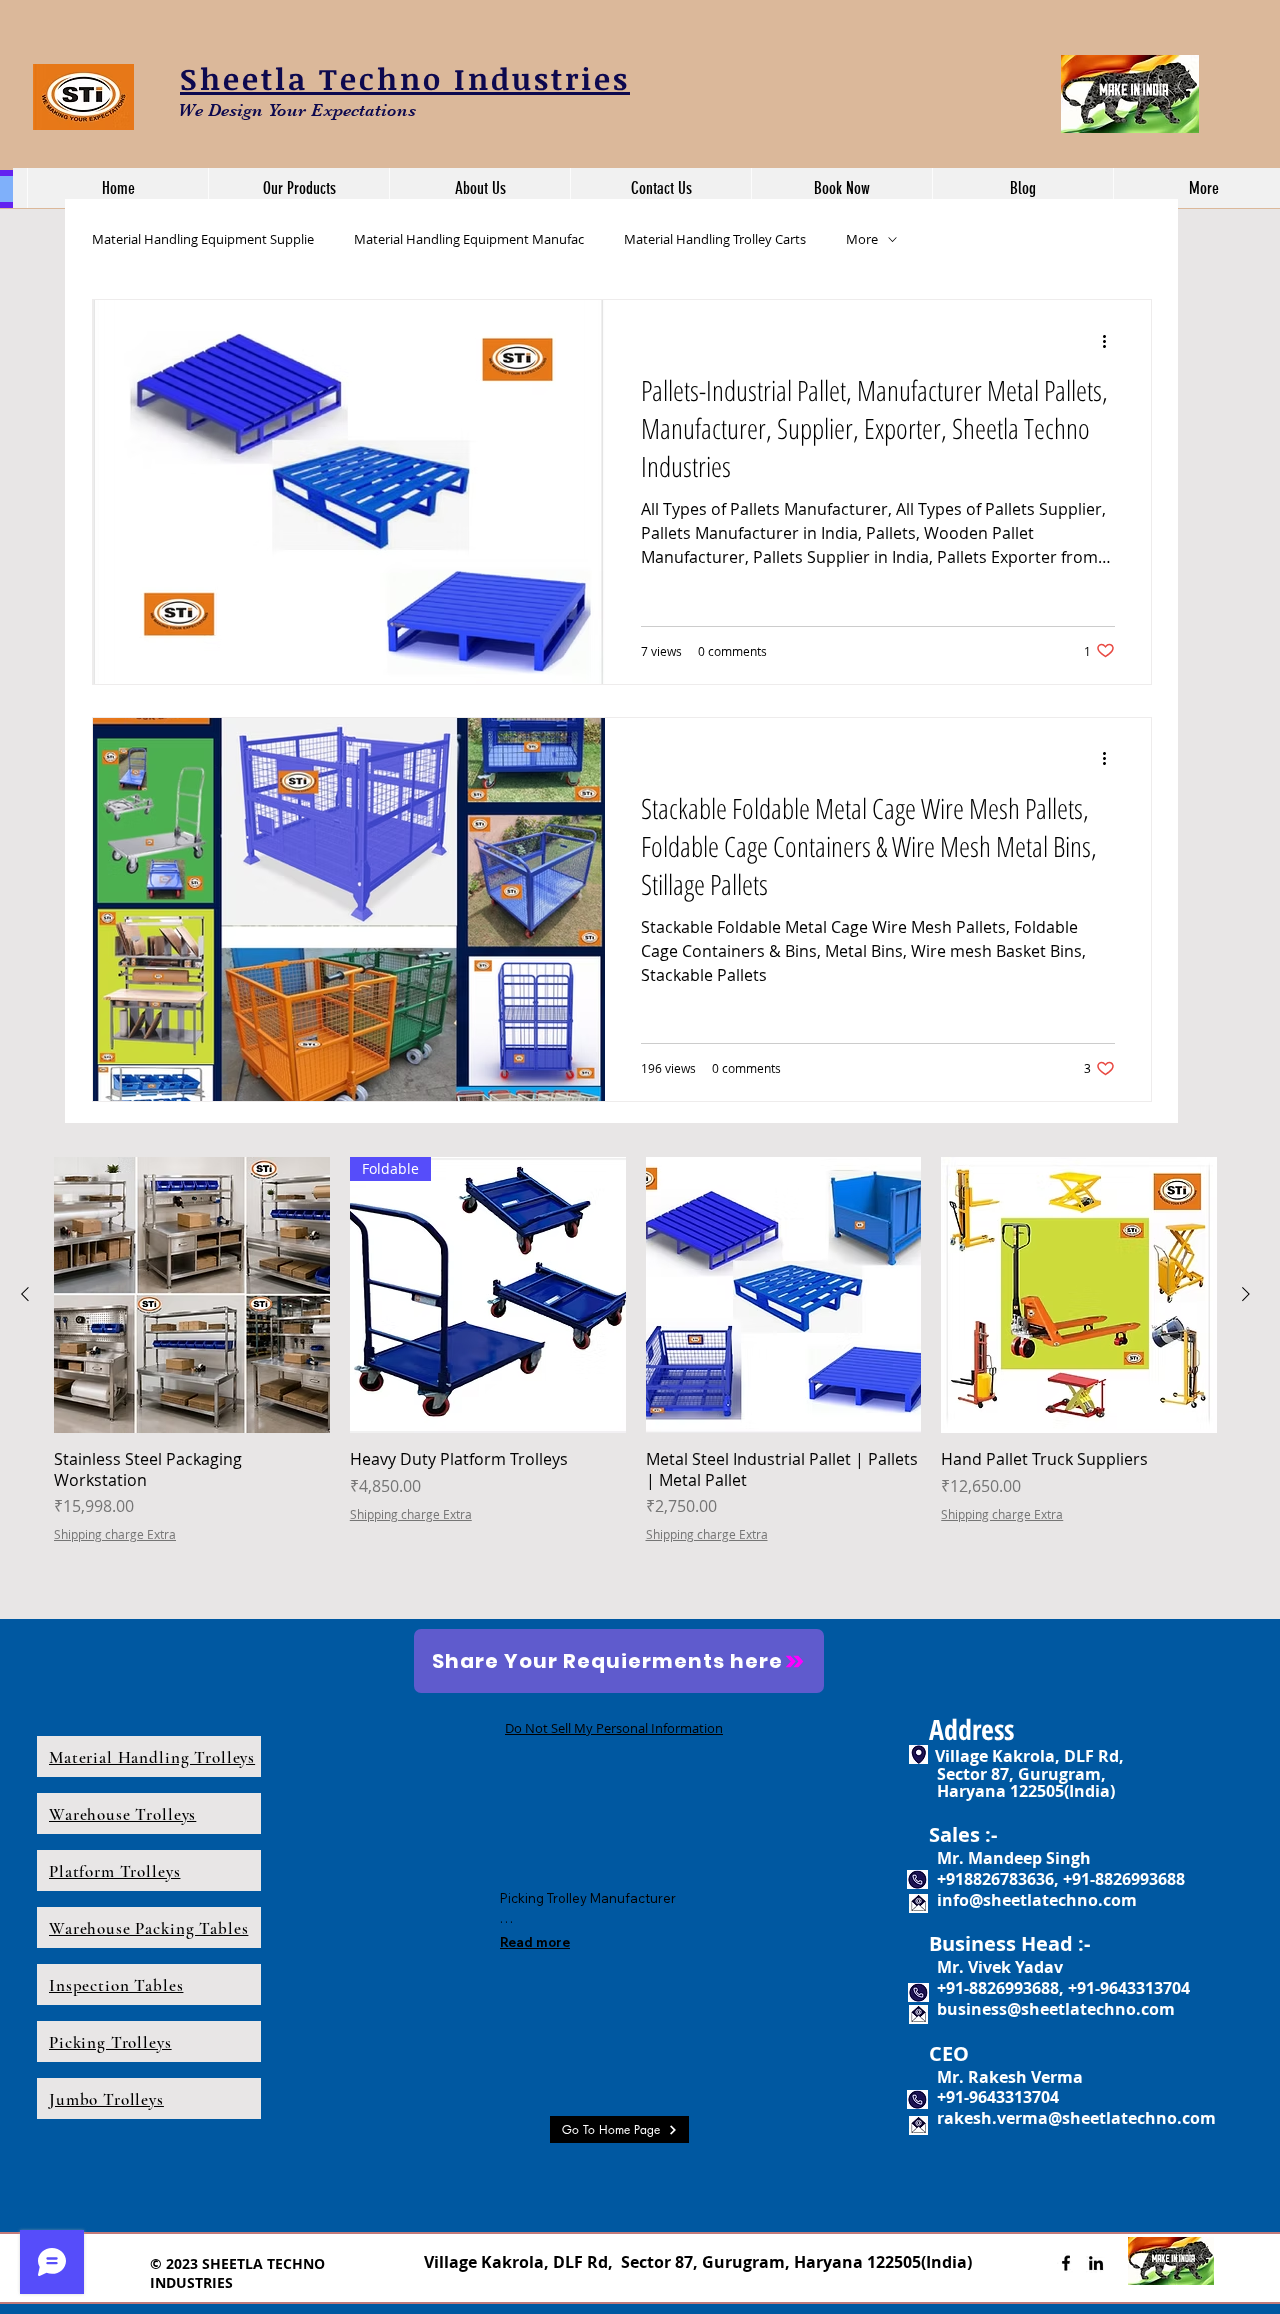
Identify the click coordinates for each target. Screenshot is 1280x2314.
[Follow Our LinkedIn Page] (1096, 2263)
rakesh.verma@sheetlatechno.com (1076, 2118)
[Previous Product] (25, 1294)
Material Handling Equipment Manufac (469, 239)
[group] (635, 1374)
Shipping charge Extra (115, 1534)
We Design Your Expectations (297, 110)
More (862, 239)
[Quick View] (192, 1295)
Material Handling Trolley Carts (715, 239)
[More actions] (1112, 341)
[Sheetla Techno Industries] (1066, 2263)
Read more (535, 1942)
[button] (298, 188)
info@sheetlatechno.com (1037, 1900)
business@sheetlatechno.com (1056, 2009)
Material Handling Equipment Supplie (203, 239)
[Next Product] (1246, 1294)
